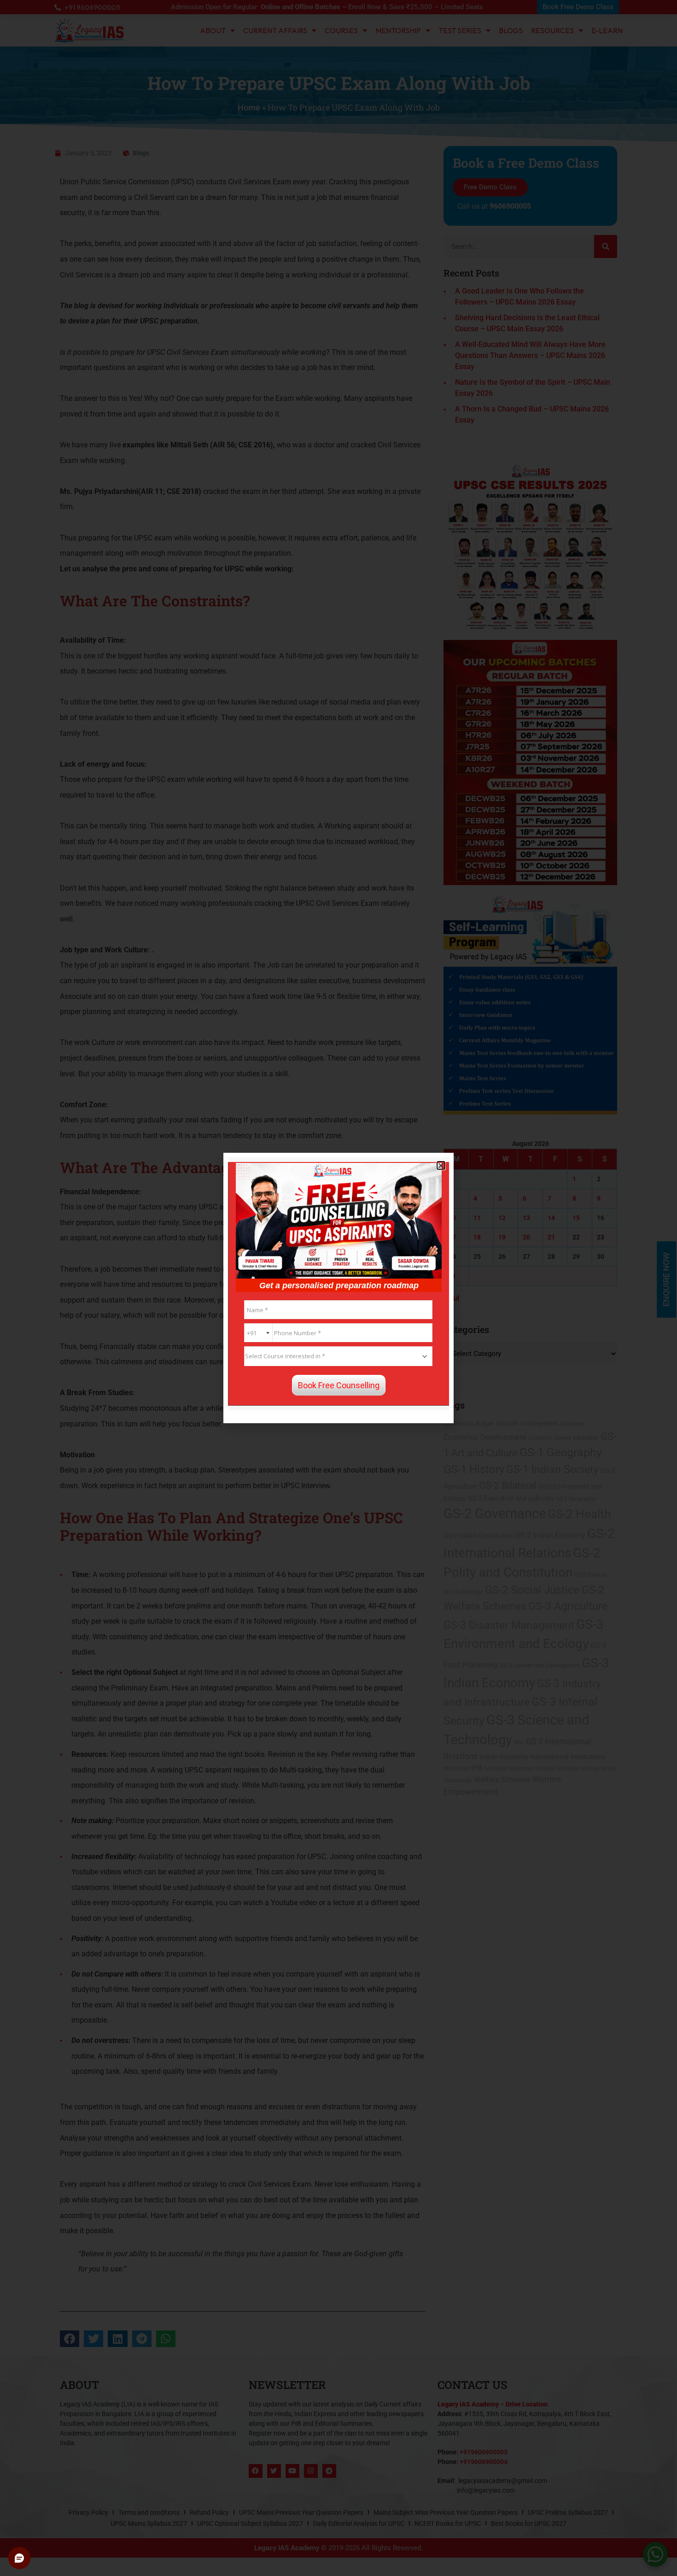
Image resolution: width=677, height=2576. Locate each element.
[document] (338, 1288)
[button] (441, 1165)
